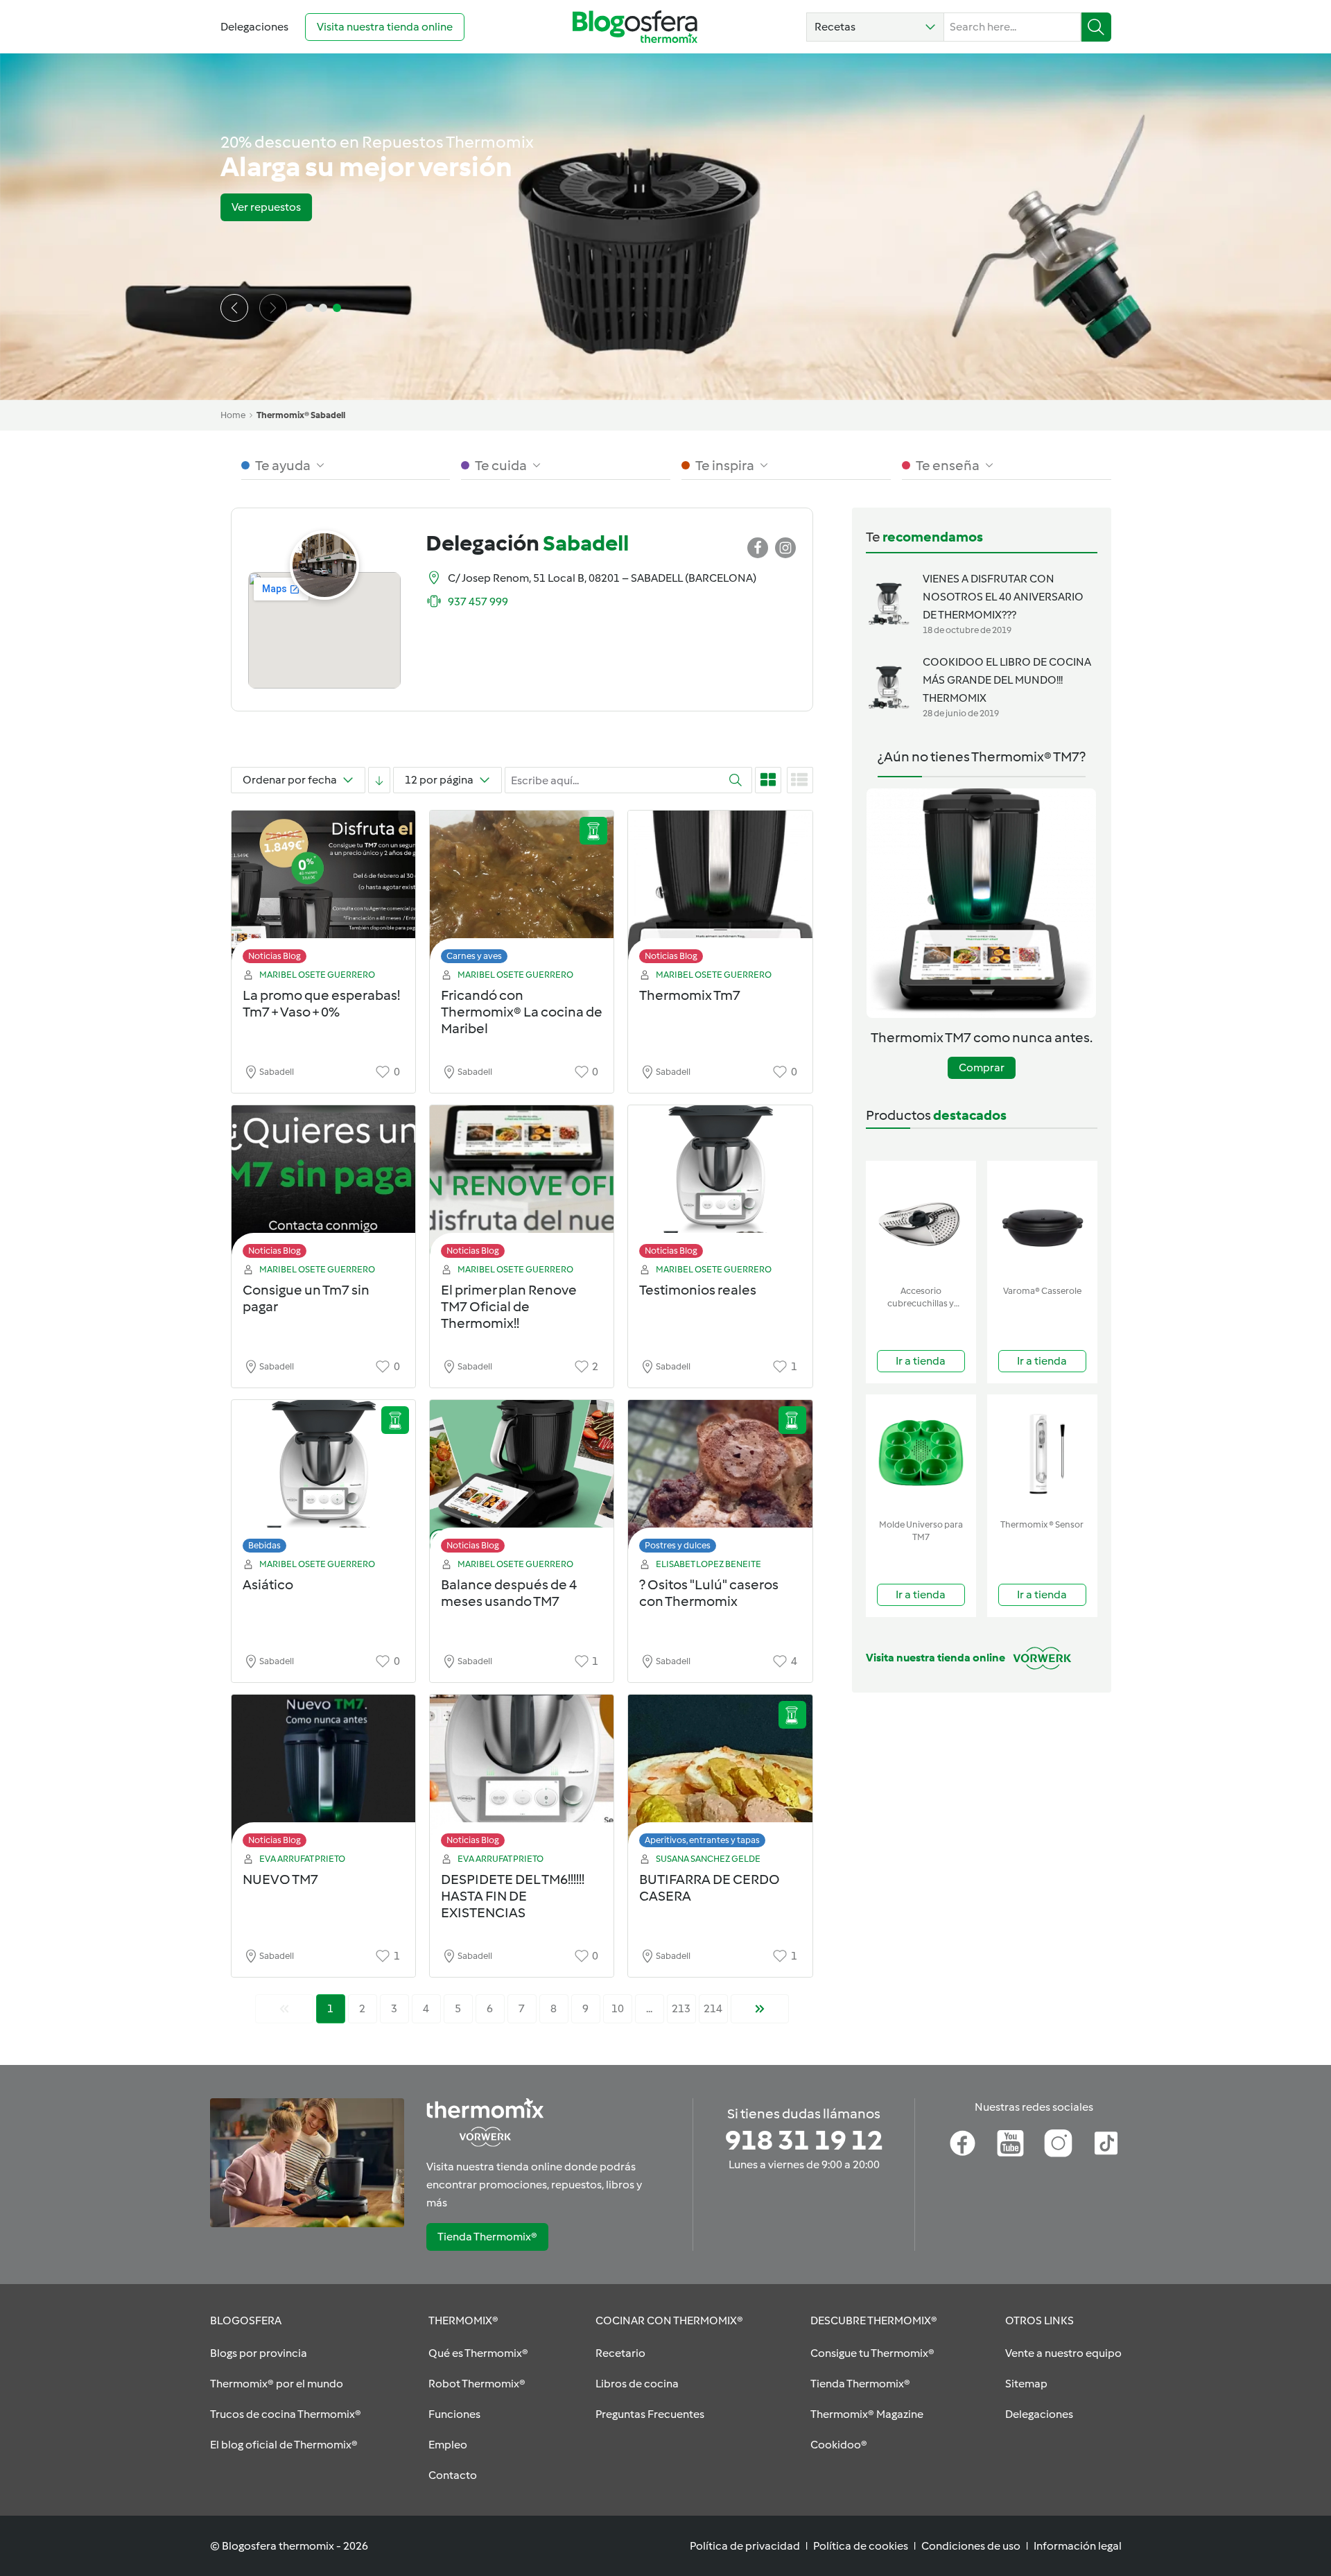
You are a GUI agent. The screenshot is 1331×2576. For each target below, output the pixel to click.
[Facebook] (963, 2143)
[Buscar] (1096, 27)
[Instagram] (1058, 2143)
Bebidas (264, 1545)
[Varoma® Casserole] (1042, 1220)
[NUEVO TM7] (323, 1775)
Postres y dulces (678, 1545)
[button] (875, 27)
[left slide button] (234, 308)
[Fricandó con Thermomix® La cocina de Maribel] (522, 891)
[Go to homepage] (635, 27)
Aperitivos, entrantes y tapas (702, 1840)
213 (681, 2008)
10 (618, 2008)
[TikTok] (1106, 2143)
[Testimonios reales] (720, 1185)
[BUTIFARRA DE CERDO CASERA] (720, 1775)
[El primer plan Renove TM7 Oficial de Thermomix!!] (522, 1185)
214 (713, 2008)
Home (233, 415)
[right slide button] (273, 308)
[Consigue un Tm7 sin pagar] (323, 1185)
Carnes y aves (474, 956)
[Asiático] (323, 1480)
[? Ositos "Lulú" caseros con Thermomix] (720, 1480)
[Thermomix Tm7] (720, 891)
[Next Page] (760, 2009)
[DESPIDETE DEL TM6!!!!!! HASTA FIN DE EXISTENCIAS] (522, 1775)
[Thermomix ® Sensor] (1042, 1454)
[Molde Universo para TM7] (921, 1454)
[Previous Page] (284, 2009)
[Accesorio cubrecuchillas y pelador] (921, 1220)
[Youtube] (1010, 2143)
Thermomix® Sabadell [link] (301, 415)
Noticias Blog (275, 956)
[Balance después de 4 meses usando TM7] (522, 1480)
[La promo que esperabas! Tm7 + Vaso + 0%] (323, 891)
